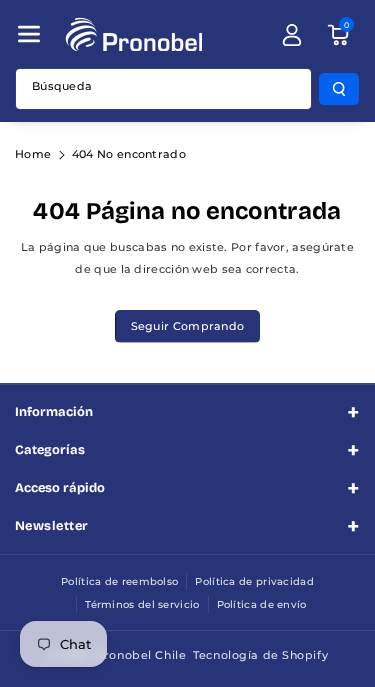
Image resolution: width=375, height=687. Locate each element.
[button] (29, 34)
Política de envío (262, 604)
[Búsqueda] (339, 89)
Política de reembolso (119, 581)
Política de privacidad (254, 581)
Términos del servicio (142, 604)
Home (33, 154)
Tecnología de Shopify (260, 655)
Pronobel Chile (140, 655)
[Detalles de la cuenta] (292, 35)
